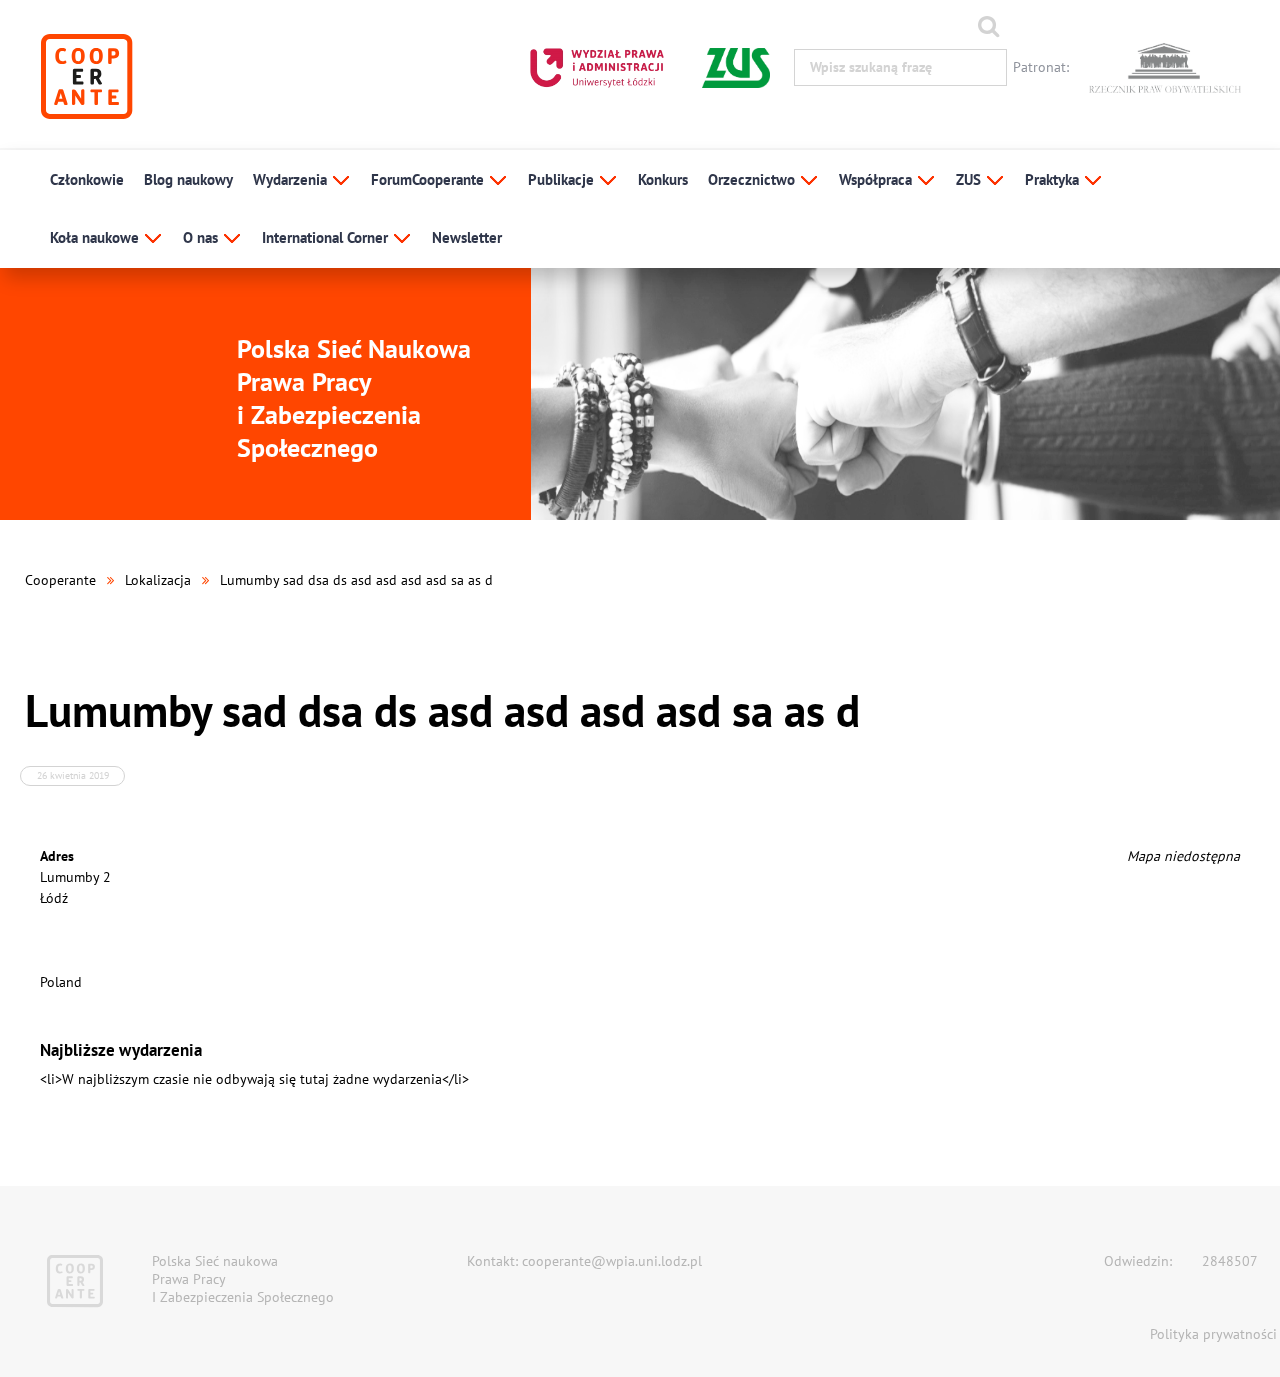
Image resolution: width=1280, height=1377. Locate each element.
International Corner (327, 237)
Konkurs (663, 179)
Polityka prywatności (1213, 1334)
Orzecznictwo (753, 179)
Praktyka (1054, 179)
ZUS (970, 179)
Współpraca (877, 179)
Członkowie (87, 179)
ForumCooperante (429, 179)
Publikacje (563, 179)
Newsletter (467, 237)
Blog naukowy (188, 179)
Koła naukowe (96, 237)
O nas (202, 237)
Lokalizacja (158, 580)
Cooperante (60, 580)
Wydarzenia (292, 179)
